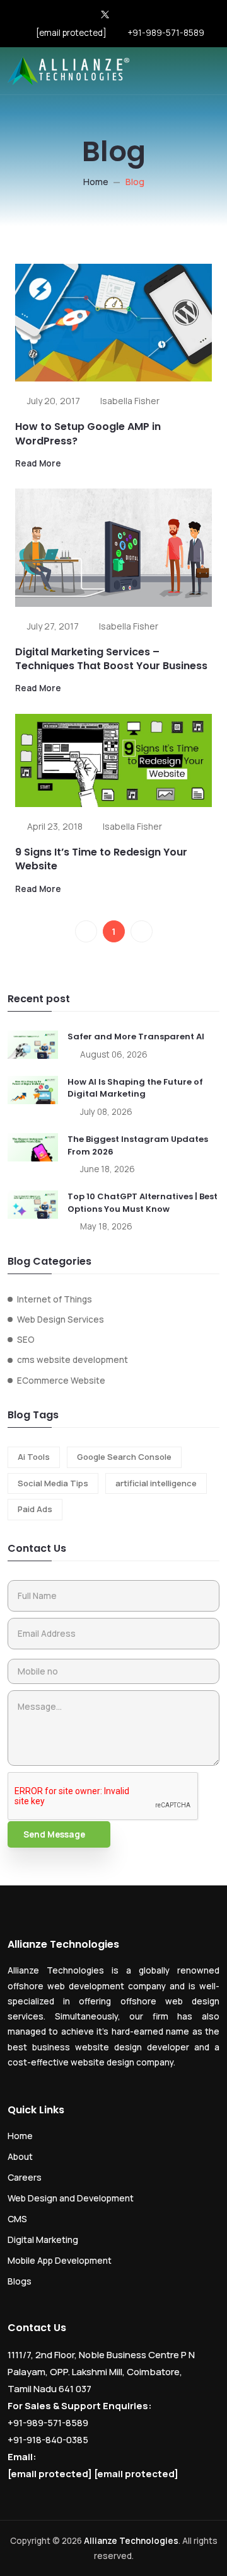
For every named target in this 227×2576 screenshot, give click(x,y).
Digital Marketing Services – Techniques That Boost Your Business (111, 659)
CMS (17, 2219)
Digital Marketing (43, 2240)
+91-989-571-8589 (166, 33)
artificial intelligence (156, 1483)
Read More (38, 463)
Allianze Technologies (131, 2541)
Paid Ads (35, 1509)
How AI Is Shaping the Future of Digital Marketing (135, 1088)
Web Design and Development (71, 2198)
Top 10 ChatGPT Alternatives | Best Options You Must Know (143, 1203)
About (20, 2156)
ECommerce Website (61, 1381)
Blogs (20, 2281)
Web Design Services (61, 1319)
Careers (25, 2177)
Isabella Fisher (130, 401)
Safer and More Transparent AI (136, 1037)
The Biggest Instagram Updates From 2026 (138, 1145)
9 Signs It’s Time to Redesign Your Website (101, 859)
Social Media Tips (53, 1483)
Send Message (54, 1834)
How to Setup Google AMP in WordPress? (88, 433)
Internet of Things (55, 1299)
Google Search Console (124, 1457)
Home (96, 182)
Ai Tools (34, 1457)
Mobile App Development (60, 2260)
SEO (26, 1340)
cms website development (73, 1360)
